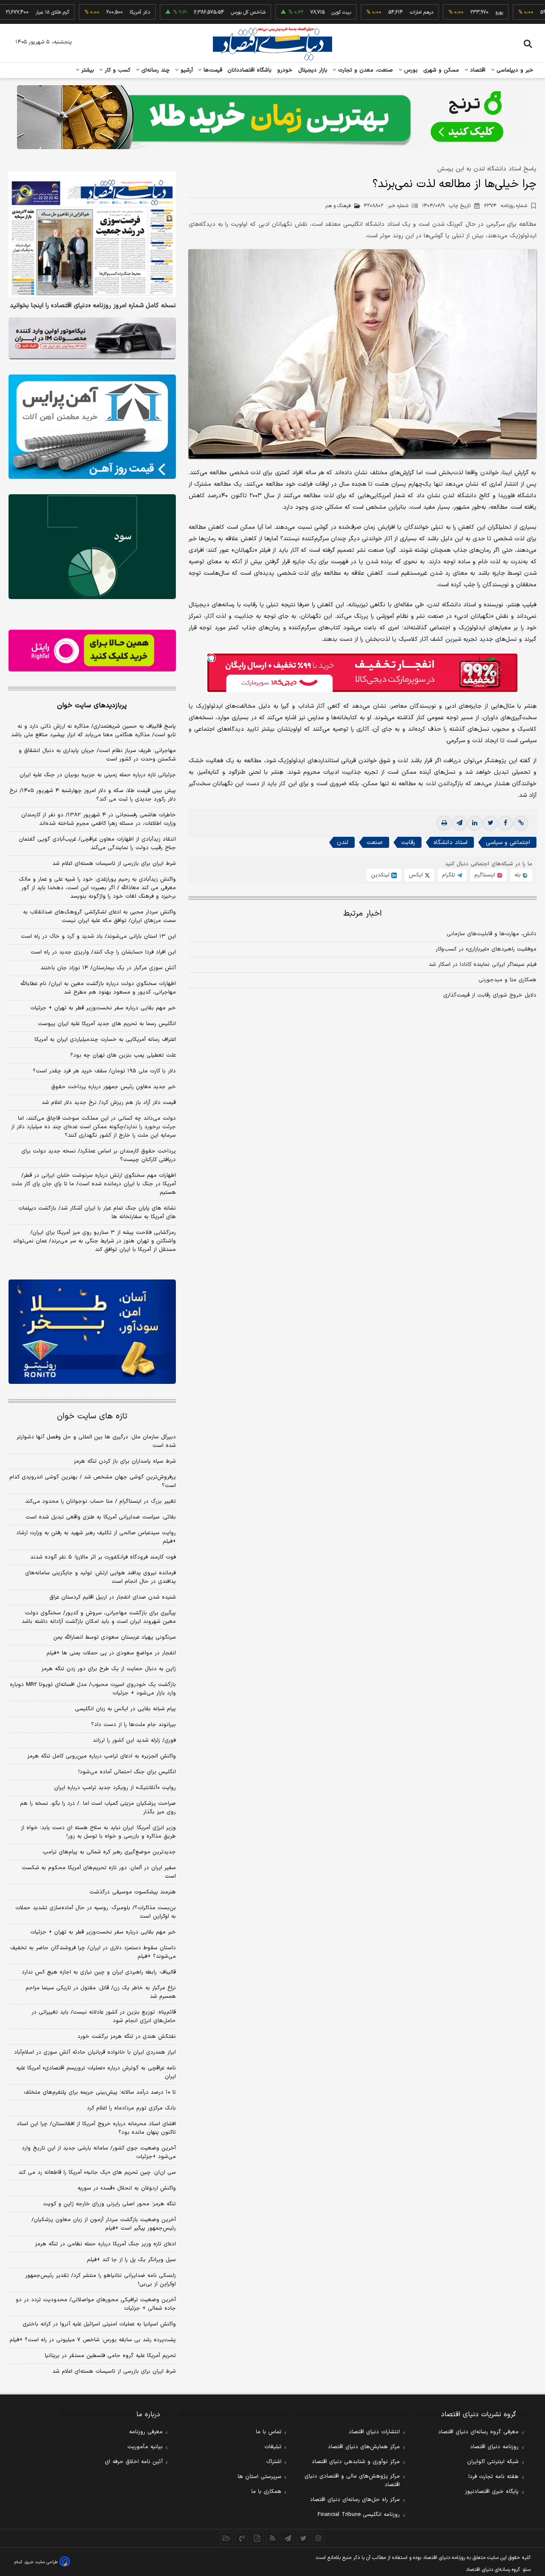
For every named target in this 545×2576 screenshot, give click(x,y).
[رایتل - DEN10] (92, 651)
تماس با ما (269, 2432)
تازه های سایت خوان (92, 1416)
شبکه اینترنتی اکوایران (493, 2462)
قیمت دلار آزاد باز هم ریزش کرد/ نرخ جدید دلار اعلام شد (109, 1103)
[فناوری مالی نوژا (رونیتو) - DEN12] (92, 1332)
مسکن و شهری (441, 70)
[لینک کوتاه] (521, 823)
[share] (257, 2538)
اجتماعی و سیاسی (508, 843)
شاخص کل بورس (203, 12)
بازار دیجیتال (313, 70)
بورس (410, 70)
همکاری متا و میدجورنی (508, 980)
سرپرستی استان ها (260, 2477)
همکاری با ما (266, 2492)
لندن (343, 843)
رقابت (408, 843)
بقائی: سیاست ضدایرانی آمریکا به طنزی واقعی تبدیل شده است (101, 1517)
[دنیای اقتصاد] (272, 44)
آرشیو (186, 70)
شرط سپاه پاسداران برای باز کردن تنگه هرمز (125, 1461)
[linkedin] (475, 823)
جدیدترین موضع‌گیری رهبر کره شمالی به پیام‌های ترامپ (109, 1852)
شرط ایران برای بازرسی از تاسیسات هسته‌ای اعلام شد (114, 864)
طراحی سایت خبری (41, 2562)
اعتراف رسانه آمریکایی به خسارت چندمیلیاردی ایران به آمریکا (105, 1040)
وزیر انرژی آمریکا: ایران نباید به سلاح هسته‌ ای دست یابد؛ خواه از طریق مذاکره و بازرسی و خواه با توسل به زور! (98, 1832)
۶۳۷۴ (506, 206)
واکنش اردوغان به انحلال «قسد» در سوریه (127, 2188)
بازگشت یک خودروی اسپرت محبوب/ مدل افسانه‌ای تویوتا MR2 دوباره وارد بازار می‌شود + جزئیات (93, 1689)
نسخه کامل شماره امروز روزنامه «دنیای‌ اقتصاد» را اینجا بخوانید (93, 306)
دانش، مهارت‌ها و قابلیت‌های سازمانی (492, 934)
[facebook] (505, 823)
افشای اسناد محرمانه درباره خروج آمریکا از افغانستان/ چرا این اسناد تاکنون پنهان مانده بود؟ (96, 2128)
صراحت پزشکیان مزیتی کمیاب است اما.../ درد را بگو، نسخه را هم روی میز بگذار (98, 1808)
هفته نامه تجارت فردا (493, 2477)
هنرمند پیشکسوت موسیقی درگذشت (133, 1892)
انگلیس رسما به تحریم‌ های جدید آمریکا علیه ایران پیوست (107, 1024)
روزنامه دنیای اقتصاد (494, 2447)
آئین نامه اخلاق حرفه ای (134, 2462)
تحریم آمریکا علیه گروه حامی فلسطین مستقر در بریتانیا (110, 2356)
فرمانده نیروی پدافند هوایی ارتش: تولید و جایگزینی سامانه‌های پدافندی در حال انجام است (100, 1577)
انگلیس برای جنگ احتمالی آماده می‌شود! (127, 1772)
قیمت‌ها (212, 70)
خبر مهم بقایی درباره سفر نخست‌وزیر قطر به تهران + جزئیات (103, 1008)
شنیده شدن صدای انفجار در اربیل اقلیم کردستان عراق (113, 1597)
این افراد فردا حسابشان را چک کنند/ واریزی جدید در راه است (103, 952)
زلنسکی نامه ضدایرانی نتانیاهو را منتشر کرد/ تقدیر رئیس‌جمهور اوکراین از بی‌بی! (100, 2280)
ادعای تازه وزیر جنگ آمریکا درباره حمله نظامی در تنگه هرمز (105, 2244)
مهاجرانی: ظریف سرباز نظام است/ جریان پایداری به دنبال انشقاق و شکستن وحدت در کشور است (97, 755)
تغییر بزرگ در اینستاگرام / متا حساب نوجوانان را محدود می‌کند (100, 1501)
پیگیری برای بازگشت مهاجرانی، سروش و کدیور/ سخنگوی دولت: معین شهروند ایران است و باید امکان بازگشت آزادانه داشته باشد (99, 1617)
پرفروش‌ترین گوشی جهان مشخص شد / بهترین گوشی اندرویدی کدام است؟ (93, 1481)
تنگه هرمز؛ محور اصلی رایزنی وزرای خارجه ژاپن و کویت (109, 2204)
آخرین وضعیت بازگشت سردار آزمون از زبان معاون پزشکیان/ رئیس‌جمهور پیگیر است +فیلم (104, 2224)
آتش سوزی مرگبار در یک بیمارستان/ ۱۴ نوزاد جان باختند (108, 968)
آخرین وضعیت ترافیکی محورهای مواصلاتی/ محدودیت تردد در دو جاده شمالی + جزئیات (96, 2304)
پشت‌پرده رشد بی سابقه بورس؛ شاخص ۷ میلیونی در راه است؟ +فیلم (93, 2340)
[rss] (272, 2538)
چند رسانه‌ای (155, 70)
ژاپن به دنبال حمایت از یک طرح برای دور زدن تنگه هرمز (109, 1669)
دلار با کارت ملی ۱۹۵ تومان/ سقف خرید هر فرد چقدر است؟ (104, 1071)
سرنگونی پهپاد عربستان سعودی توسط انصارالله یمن (115, 1637)
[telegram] (459, 823)
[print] (444, 823)
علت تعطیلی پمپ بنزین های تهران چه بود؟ (123, 1055)
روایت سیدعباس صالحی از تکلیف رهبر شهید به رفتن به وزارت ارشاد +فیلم (96, 1537)
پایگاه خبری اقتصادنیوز (492, 2492)
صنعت (375, 843)
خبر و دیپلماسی (514, 70)
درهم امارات (376, 12)
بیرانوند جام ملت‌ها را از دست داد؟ (133, 1725)
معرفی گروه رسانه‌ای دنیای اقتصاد (478, 2432)
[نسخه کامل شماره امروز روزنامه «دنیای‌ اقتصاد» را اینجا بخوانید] (92, 234)
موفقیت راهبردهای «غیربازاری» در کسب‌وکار (486, 949)
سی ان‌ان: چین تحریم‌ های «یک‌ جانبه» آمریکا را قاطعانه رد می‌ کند (97, 2173)
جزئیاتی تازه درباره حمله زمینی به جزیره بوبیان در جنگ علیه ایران (98, 775)
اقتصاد (477, 70)
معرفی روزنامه (146, 2432)
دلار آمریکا (95, 12)
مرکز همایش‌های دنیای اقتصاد (364, 2447)
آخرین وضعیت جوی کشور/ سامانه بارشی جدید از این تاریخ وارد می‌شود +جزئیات (99, 2152)
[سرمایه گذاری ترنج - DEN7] (272, 117)
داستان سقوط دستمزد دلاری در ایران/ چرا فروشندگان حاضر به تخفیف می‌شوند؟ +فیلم (93, 1952)
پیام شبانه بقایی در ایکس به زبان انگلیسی (125, 1709)
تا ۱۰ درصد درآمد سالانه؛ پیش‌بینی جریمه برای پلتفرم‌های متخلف (100, 2092)
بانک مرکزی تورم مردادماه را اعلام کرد (131, 2108)
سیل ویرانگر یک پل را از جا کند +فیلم (131, 2260)
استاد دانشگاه (450, 843)
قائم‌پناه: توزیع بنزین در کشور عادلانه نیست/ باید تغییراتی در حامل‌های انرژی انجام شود (104, 2017)
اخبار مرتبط (363, 914)
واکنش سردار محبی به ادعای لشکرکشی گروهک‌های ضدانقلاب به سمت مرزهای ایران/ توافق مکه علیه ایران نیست (99, 916)
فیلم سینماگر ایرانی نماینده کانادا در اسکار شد (483, 965)
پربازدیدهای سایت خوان (92, 706)
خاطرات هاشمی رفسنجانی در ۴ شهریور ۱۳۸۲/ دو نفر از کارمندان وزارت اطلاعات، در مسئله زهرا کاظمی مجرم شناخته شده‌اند (99, 819)
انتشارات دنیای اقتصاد (374, 2432)
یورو (454, 12)
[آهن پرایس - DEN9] (92, 427)
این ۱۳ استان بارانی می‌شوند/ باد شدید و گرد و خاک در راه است (98, 936)
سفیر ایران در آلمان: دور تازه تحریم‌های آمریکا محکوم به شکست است (99, 1872)
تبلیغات (273, 2447)
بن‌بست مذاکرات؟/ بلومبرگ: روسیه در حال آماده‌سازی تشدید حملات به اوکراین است (96, 1912)
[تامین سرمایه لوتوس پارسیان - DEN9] (92, 547)
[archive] (227, 2538)
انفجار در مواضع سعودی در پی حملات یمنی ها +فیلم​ (111, 1653)
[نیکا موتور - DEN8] (92, 338)
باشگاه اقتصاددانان (250, 70)
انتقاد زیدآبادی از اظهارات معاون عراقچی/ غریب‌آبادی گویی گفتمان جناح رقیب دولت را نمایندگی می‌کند (97, 844)
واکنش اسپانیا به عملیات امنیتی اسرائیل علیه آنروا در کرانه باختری (99, 2324)
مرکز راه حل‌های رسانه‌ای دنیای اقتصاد (355, 2500)
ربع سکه (533, 12)
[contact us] (242, 2538)
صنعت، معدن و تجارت (365, 70)
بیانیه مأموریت (145, 2447)
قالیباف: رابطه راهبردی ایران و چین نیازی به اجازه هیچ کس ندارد (99, 1972)
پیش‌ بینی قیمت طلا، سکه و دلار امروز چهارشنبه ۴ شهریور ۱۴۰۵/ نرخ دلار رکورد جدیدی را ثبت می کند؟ (93, 795)
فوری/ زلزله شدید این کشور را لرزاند (134, 1740)
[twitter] (490, 823)
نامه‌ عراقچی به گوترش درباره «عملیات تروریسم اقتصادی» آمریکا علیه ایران (96, 2072)
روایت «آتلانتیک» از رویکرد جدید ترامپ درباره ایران (115, 1788)
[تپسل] (212, 658)
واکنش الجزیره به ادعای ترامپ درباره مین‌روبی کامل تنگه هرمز (102, 1756)
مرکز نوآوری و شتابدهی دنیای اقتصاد (356, 2462)
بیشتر (87, 70)
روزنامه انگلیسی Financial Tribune (359, 2515)
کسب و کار (117, 70)
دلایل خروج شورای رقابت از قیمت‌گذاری (490, 995)
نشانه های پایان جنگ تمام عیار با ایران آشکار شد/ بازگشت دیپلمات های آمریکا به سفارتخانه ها (97, 1213)
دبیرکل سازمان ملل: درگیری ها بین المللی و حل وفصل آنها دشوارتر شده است (96, 1441)
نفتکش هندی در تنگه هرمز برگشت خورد (127, 2037)
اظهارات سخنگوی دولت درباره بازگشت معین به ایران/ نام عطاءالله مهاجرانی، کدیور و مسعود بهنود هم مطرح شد (98, 988)
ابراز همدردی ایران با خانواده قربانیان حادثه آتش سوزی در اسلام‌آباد (95, 2052)
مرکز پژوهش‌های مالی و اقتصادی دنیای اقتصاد (352, 2481)
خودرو (285, 70)
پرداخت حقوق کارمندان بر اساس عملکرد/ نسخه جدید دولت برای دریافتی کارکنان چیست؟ (99, 1155)
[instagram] (318, 2538)
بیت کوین (296, 12)
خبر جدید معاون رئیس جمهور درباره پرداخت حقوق (113, 1087)
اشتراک (274, 2462)
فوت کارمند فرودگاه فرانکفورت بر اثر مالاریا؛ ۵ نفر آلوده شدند (103, 1557)
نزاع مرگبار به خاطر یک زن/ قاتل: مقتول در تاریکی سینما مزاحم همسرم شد (101, 1992)
